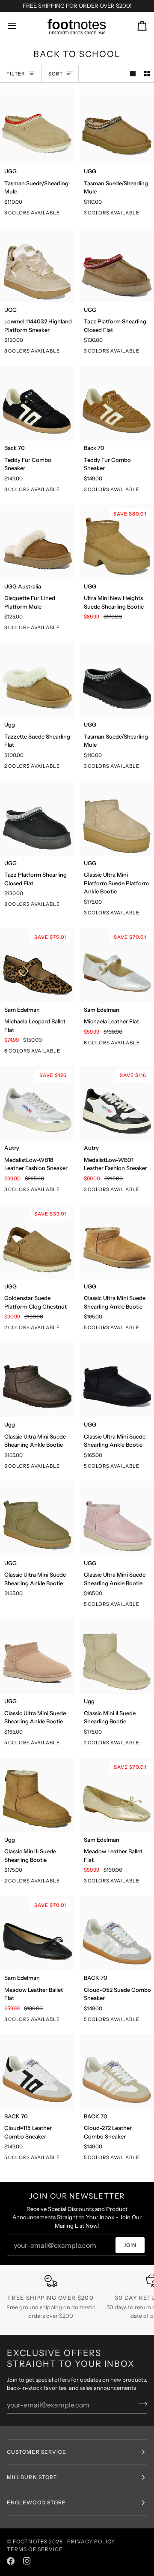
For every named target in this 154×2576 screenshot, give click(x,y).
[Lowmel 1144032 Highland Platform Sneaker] (37, 265)
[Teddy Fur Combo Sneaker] (37, 403)
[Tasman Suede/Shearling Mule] (37, 127)
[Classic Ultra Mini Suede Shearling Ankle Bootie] (117, 1242)
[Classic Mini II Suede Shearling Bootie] (117, 1656)
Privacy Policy (91, 2541)
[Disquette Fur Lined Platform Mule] (37, 542)
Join (130, 2245)
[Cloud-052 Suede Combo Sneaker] (117, 1933)
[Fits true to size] (71, 2159)
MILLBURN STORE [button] (32, 2477)
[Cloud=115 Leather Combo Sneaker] (37, 2072)
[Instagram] (27, 2561)
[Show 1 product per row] (133, 74)
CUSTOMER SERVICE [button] (37, 2452)
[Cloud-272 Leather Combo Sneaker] (117, 2072)
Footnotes (30, 2541)
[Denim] (71, 1053)
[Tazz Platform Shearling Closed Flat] (117, 265)
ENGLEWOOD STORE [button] (36, 2502)
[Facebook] (11, 2561)
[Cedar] (71, 1468)
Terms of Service (35, 2549)
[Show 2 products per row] (147, 74)
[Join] (140, 2404)
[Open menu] (20, 26)
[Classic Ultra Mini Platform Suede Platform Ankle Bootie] (117, 818)
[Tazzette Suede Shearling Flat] (37, 680)
